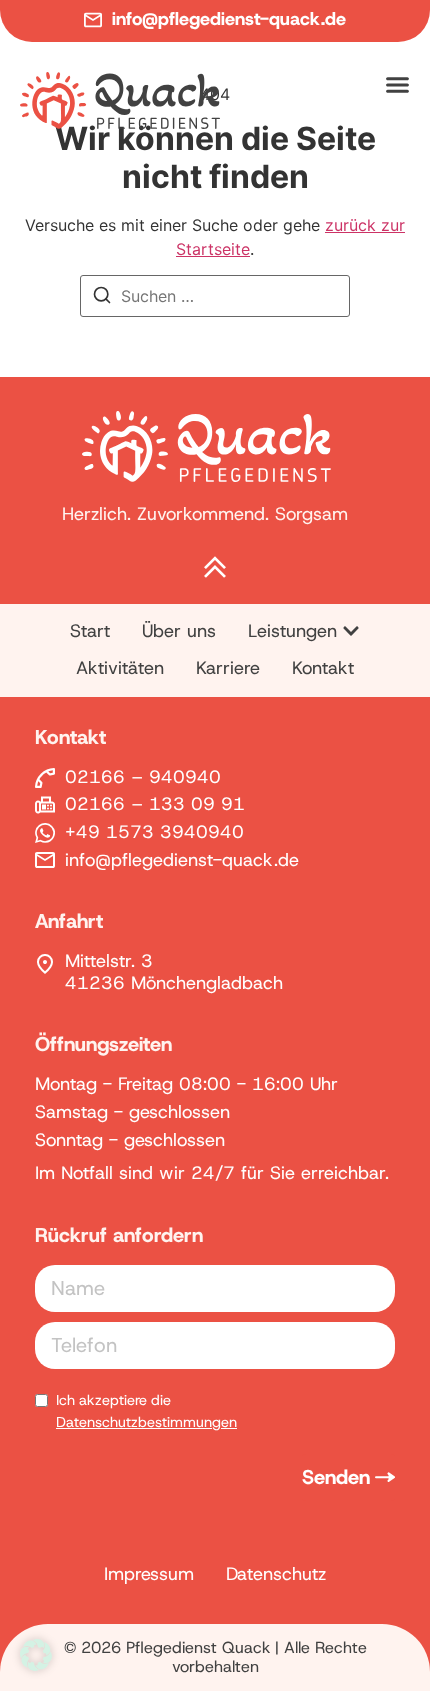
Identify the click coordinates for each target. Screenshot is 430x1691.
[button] (36, 1655)
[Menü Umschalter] (397, 84)
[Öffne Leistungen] (351, 631)
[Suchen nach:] (215, 296)
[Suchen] (102, 298)
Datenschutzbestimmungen (146, 1422)
